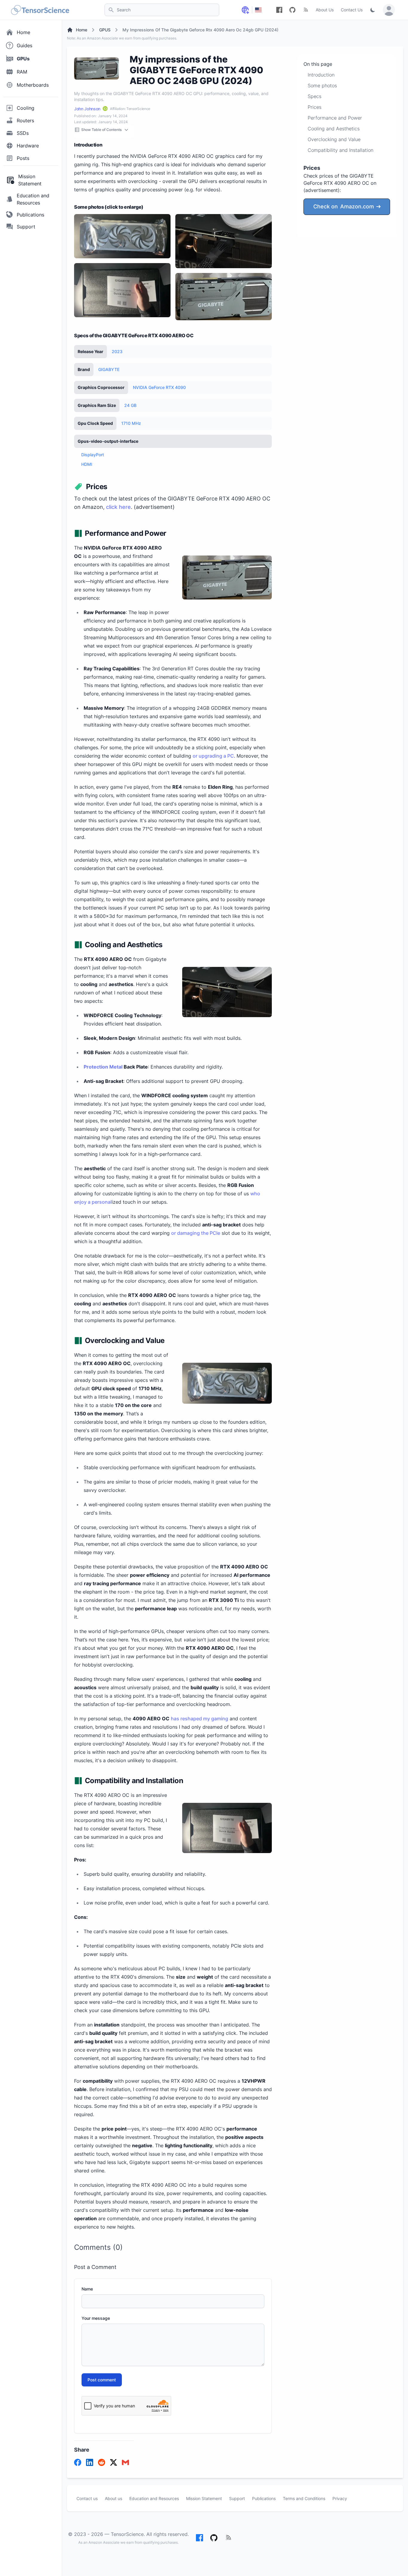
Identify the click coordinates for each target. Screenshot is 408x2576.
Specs (315, 96)
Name (87, 2289)
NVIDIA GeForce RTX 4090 (159, 387)
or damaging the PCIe (196, 1233)
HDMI (87, 464)
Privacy (340, 2498)
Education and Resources (154, 2498)
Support (237, 2498)
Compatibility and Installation (340, 150)
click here (118, 507)
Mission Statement (204, 2498)
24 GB (130, 405)
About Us (325, 10)
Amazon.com (344, 206)
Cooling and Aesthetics (334, 129)
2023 (117, 351)
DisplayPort (93, 455)
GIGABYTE (109, 369)
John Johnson (87, 109)
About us (113, 2498)
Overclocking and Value (334, 139)
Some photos (322, 86)
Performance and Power (335, 118)
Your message (96, 2318)
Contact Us (352, 10)
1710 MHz (131, 423)
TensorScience (127, 2534)
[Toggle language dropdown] (245, 10)
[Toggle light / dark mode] (373, 10)
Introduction (321, 75)
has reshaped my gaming (200, 1719)
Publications (264, 2498)
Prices (315, 107)
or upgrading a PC (213, 756)
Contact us (87, 2498)
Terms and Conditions (304, 2498)
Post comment (102, 2380)
